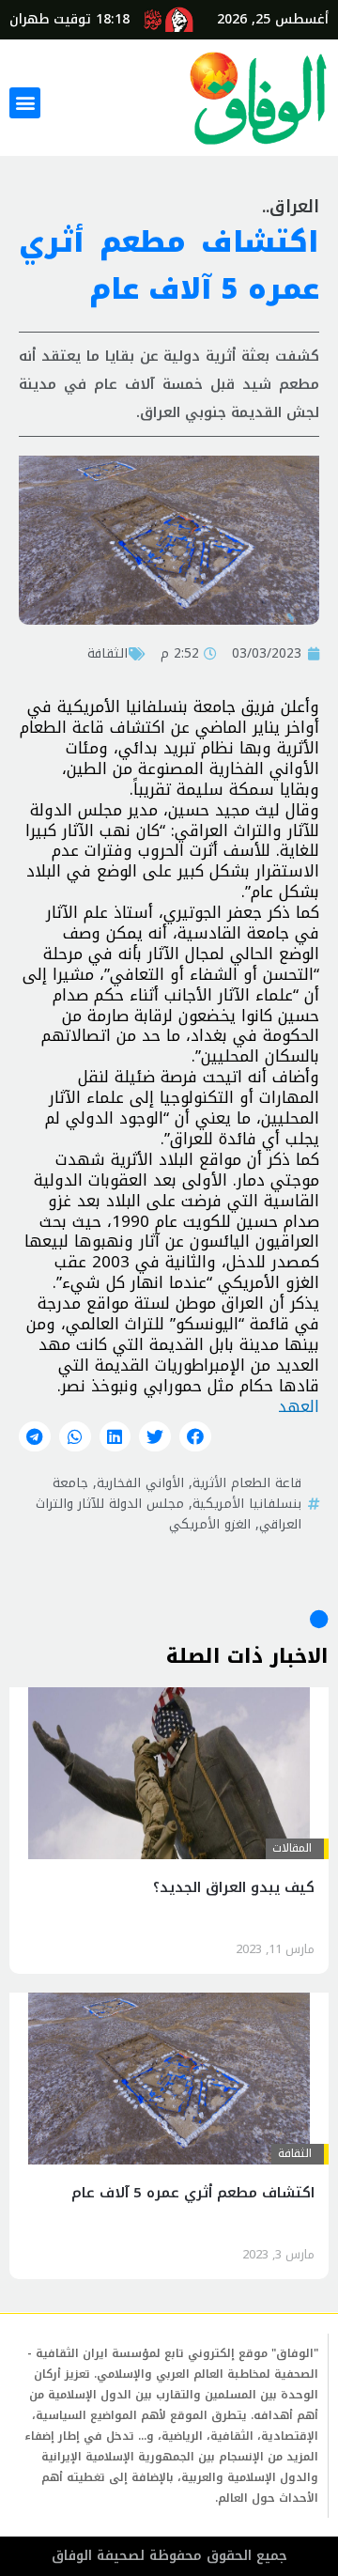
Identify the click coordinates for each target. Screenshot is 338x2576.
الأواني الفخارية (140, 1482)
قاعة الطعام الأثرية (247, 1482)
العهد (299, 1406)
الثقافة (108, 653)
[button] (25, 103)
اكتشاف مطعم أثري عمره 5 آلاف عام (193, 2193)
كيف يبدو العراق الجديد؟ (234, 1887)
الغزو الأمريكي (210, 1524)
